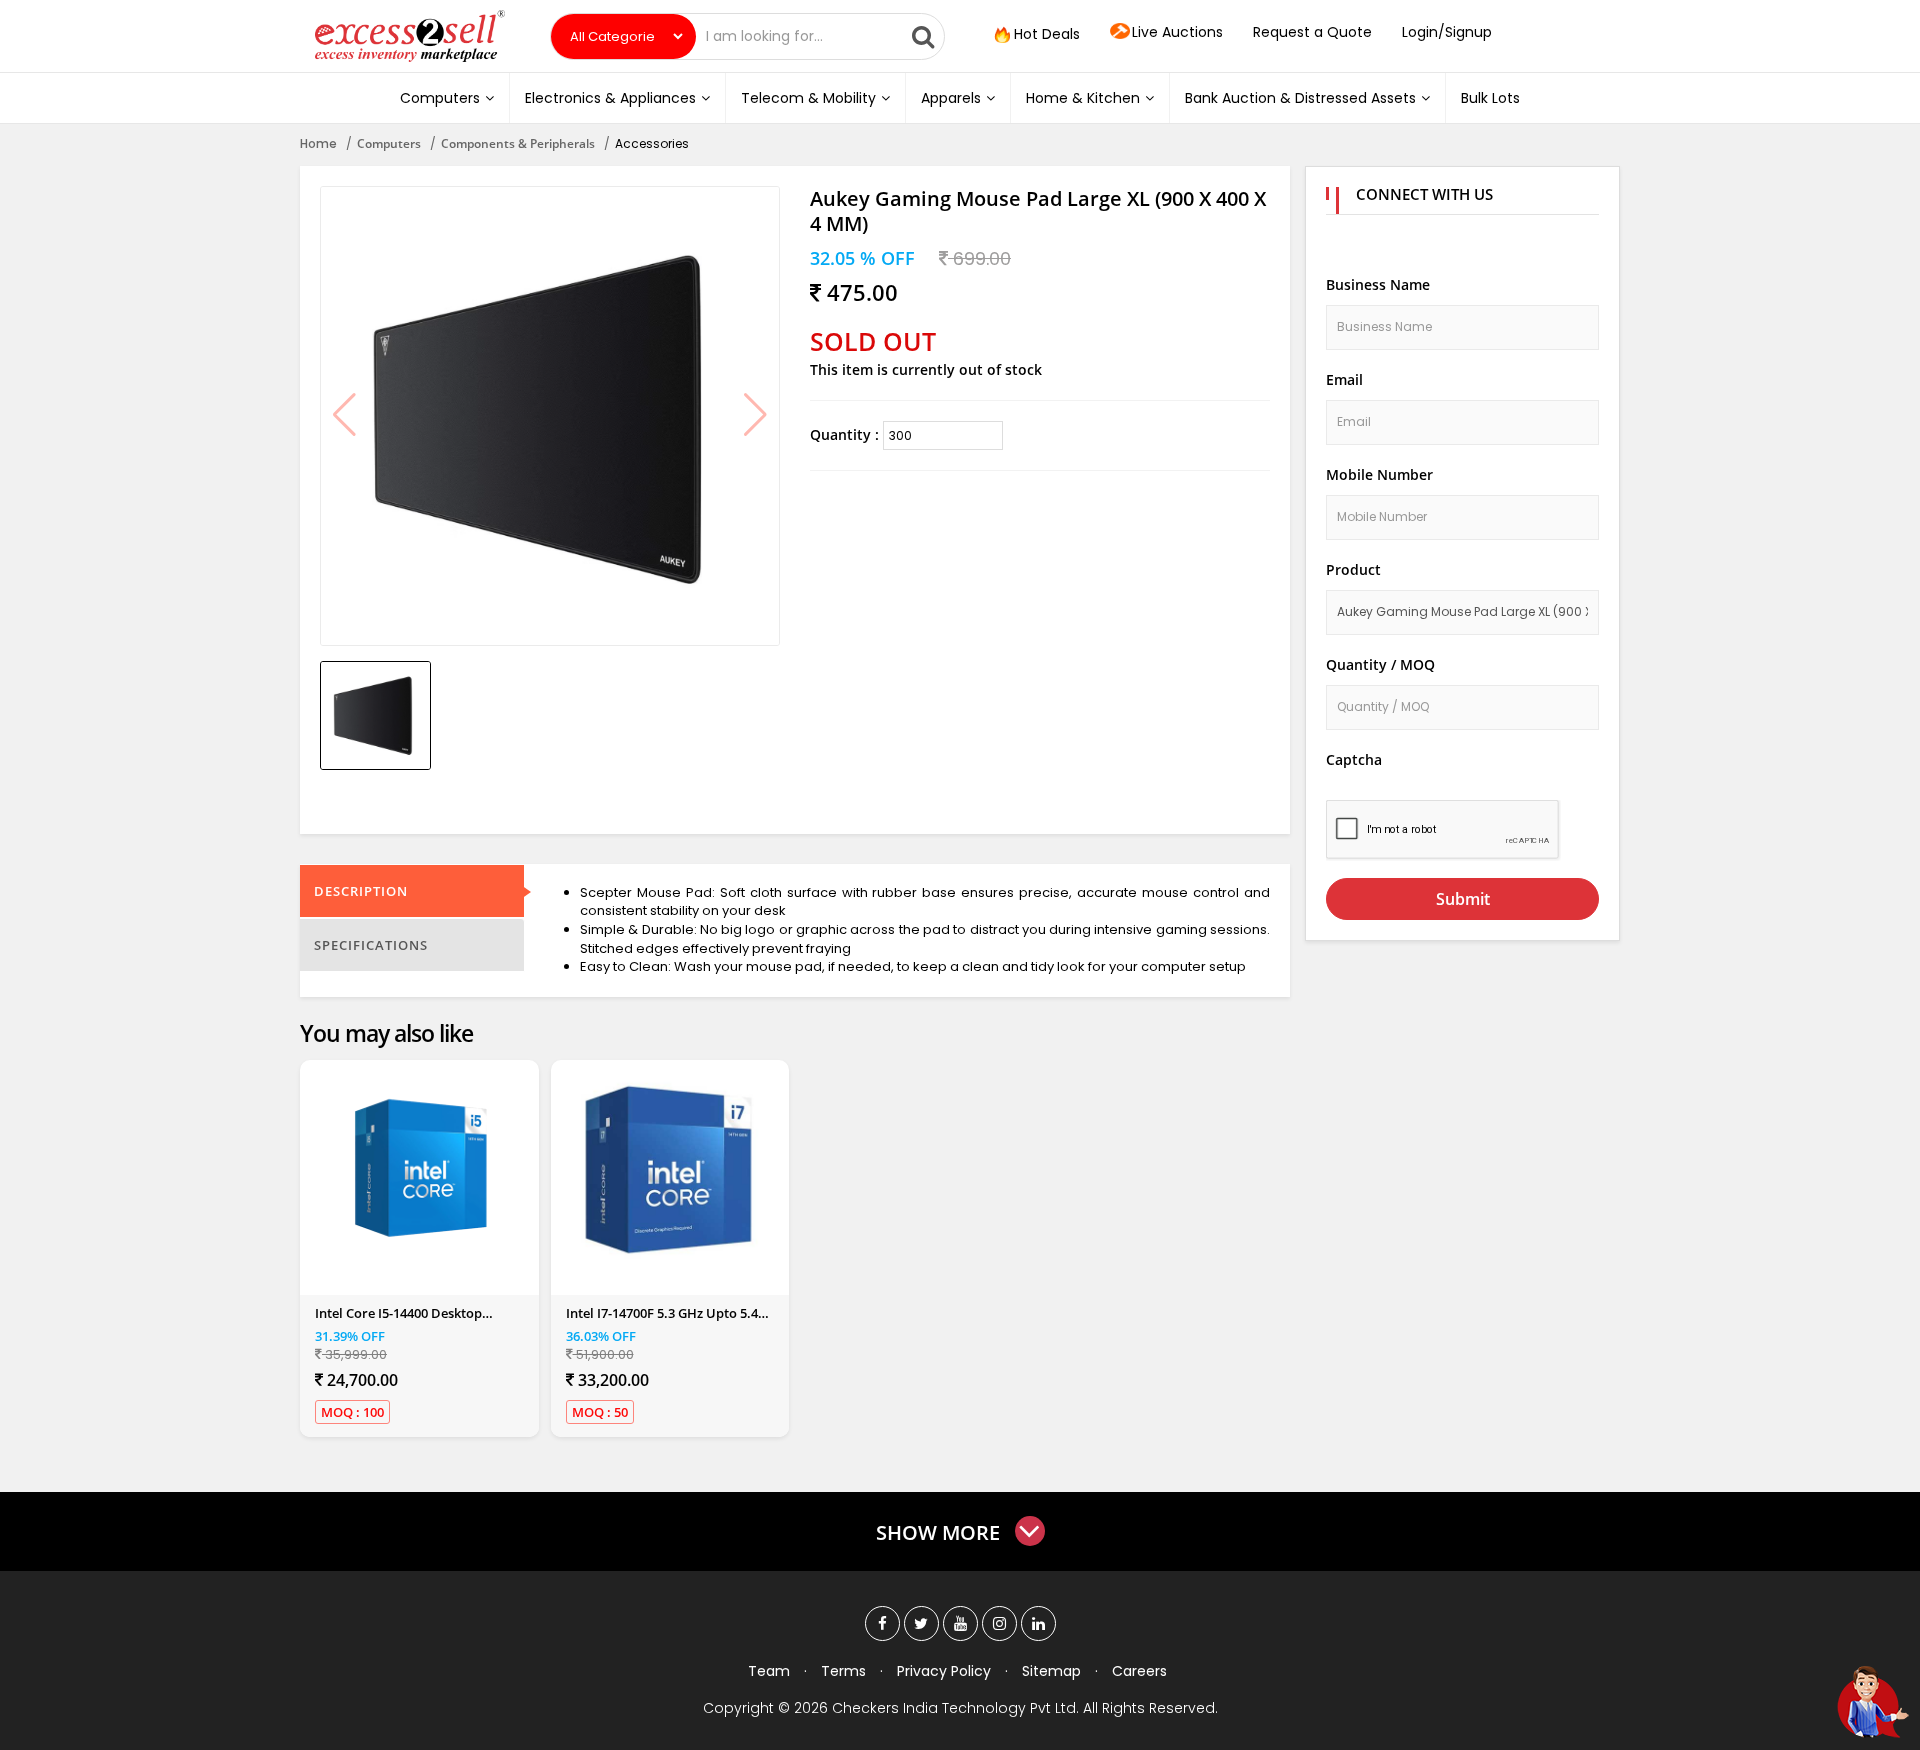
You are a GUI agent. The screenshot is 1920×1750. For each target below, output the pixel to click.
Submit (1463, 899)
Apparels (951, 98)
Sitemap (1051, 1671)
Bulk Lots (1490, 98)
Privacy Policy (944, 1671)
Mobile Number (1379, 474)
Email (1344, 379)
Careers (1139, 1671)
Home (318, 143)
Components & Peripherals (518, 143)
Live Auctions (1177, 32)
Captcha (1354, 759)
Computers (440, 98)
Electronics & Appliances (610, 98)
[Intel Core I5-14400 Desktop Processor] (419, 1170)
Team (769, 1671)
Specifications (371, 945)
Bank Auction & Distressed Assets (1300, 98)
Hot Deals (1045, 34)
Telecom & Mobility (808, 98)
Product (1353, 569)
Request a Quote (1312, 32)
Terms (843, 1671)
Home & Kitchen (1083, 98)
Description (361, 891)
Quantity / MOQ (1380, 664)
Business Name (1378, 284)
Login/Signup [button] (1447, 32)
